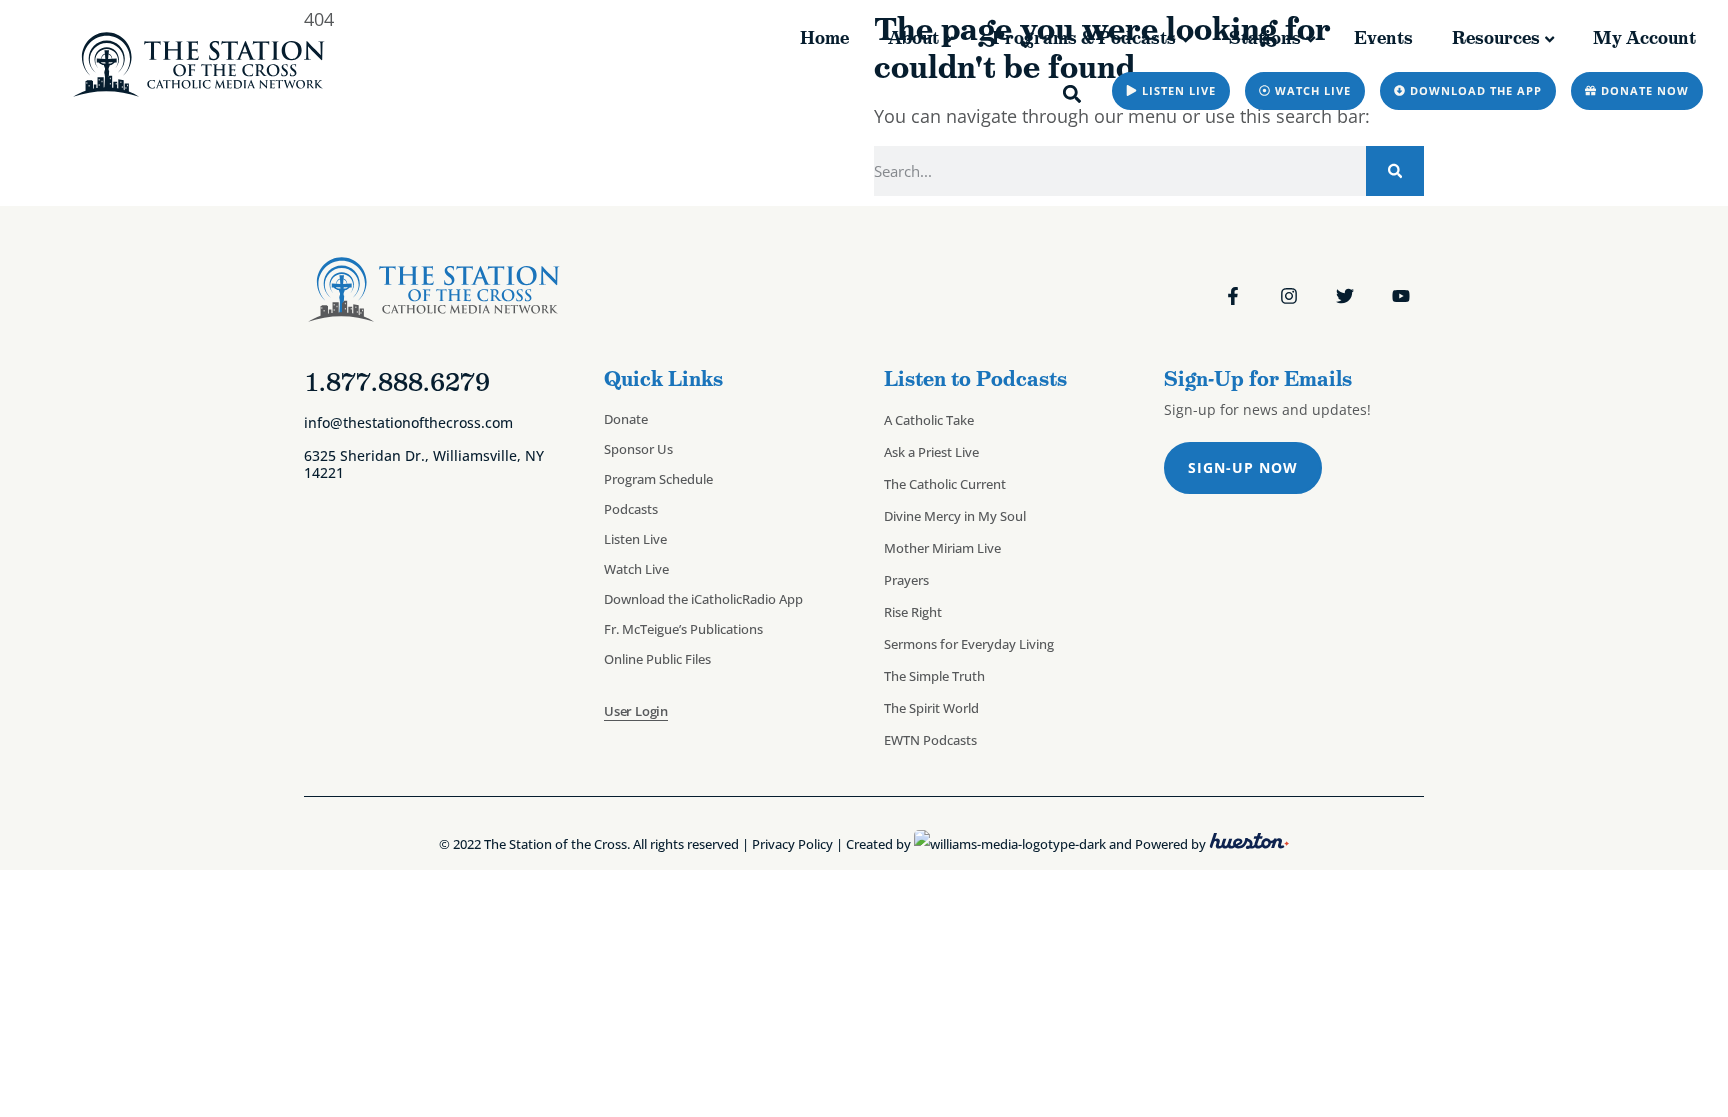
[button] (1072, 93)
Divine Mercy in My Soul (955, 516)
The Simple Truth (934, 676)
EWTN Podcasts (930, 740)
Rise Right (913, 612)
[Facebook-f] (1233, 296)
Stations (1265, 38)
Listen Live (635, 539)
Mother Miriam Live (942, 548)
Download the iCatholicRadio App (703, 599)
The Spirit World (931, 708)
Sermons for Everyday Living (969, 644)
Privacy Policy (792, 844)
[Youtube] (1401, 296)
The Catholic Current (945, 484)
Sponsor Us (638, 449)
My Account (1644, 38)
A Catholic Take (929, 420)
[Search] (1395, 171)
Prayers (906, 580)
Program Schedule (658, 479)
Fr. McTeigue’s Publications (683, 629)
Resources (1496, 38)
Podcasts (631, 509)
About (913, 38)
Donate (626, 419)
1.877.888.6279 (397, 382)
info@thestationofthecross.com (408, 422)
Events (1383, 38)
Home (824, 38)
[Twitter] (1345, 296)
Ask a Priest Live (931, 452)
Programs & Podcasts (1084, 38)
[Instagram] (1289, 296)
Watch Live (636, 569)
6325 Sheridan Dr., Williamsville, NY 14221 (424, 464)
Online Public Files (657, 659)
